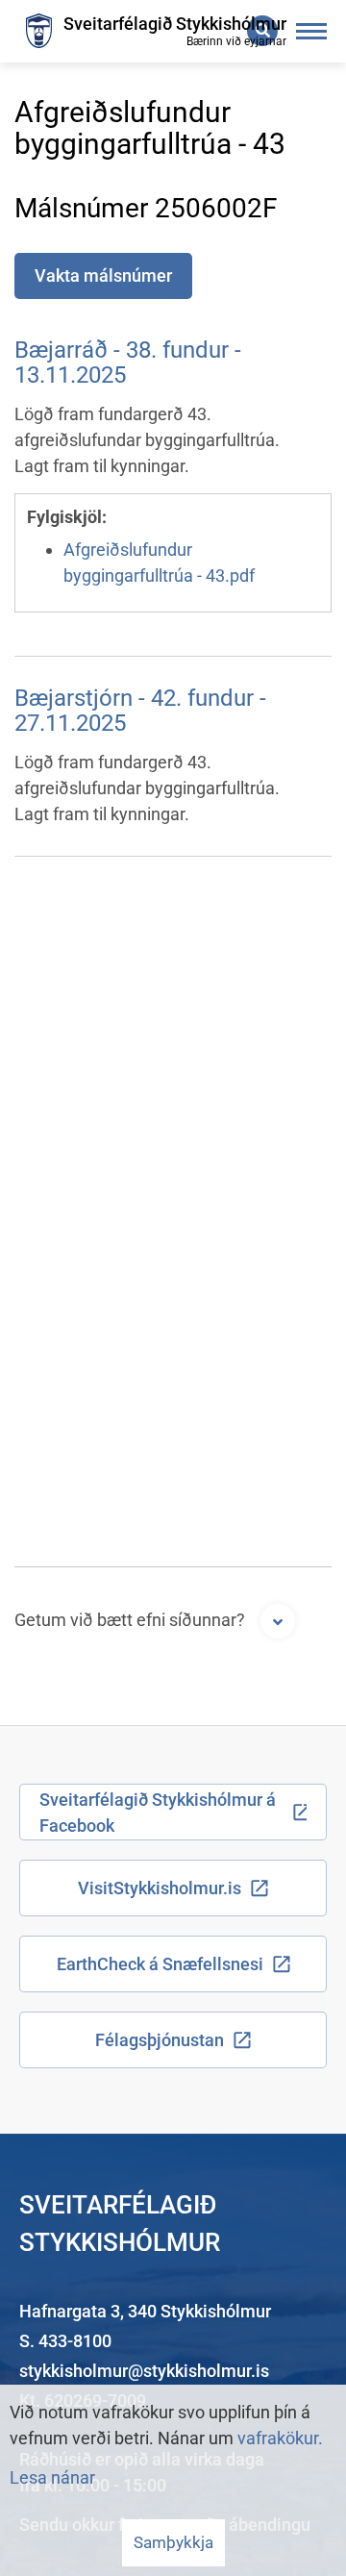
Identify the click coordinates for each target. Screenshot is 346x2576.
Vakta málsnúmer (103, 275)
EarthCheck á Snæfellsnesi (160, 1964)
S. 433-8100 (65, 2341)
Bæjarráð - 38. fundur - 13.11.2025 (128, 363)
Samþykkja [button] (173, 2542)
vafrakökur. (280, 2438)
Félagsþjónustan (160, 2040)
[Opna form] (278, 1621)
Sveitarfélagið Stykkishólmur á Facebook (158, 1813)
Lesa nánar (52, 2477)
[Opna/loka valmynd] (312, 31)
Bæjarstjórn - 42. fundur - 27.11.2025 (140, 711)
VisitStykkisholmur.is (160, 1888)
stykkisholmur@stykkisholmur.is (144, 2371)
